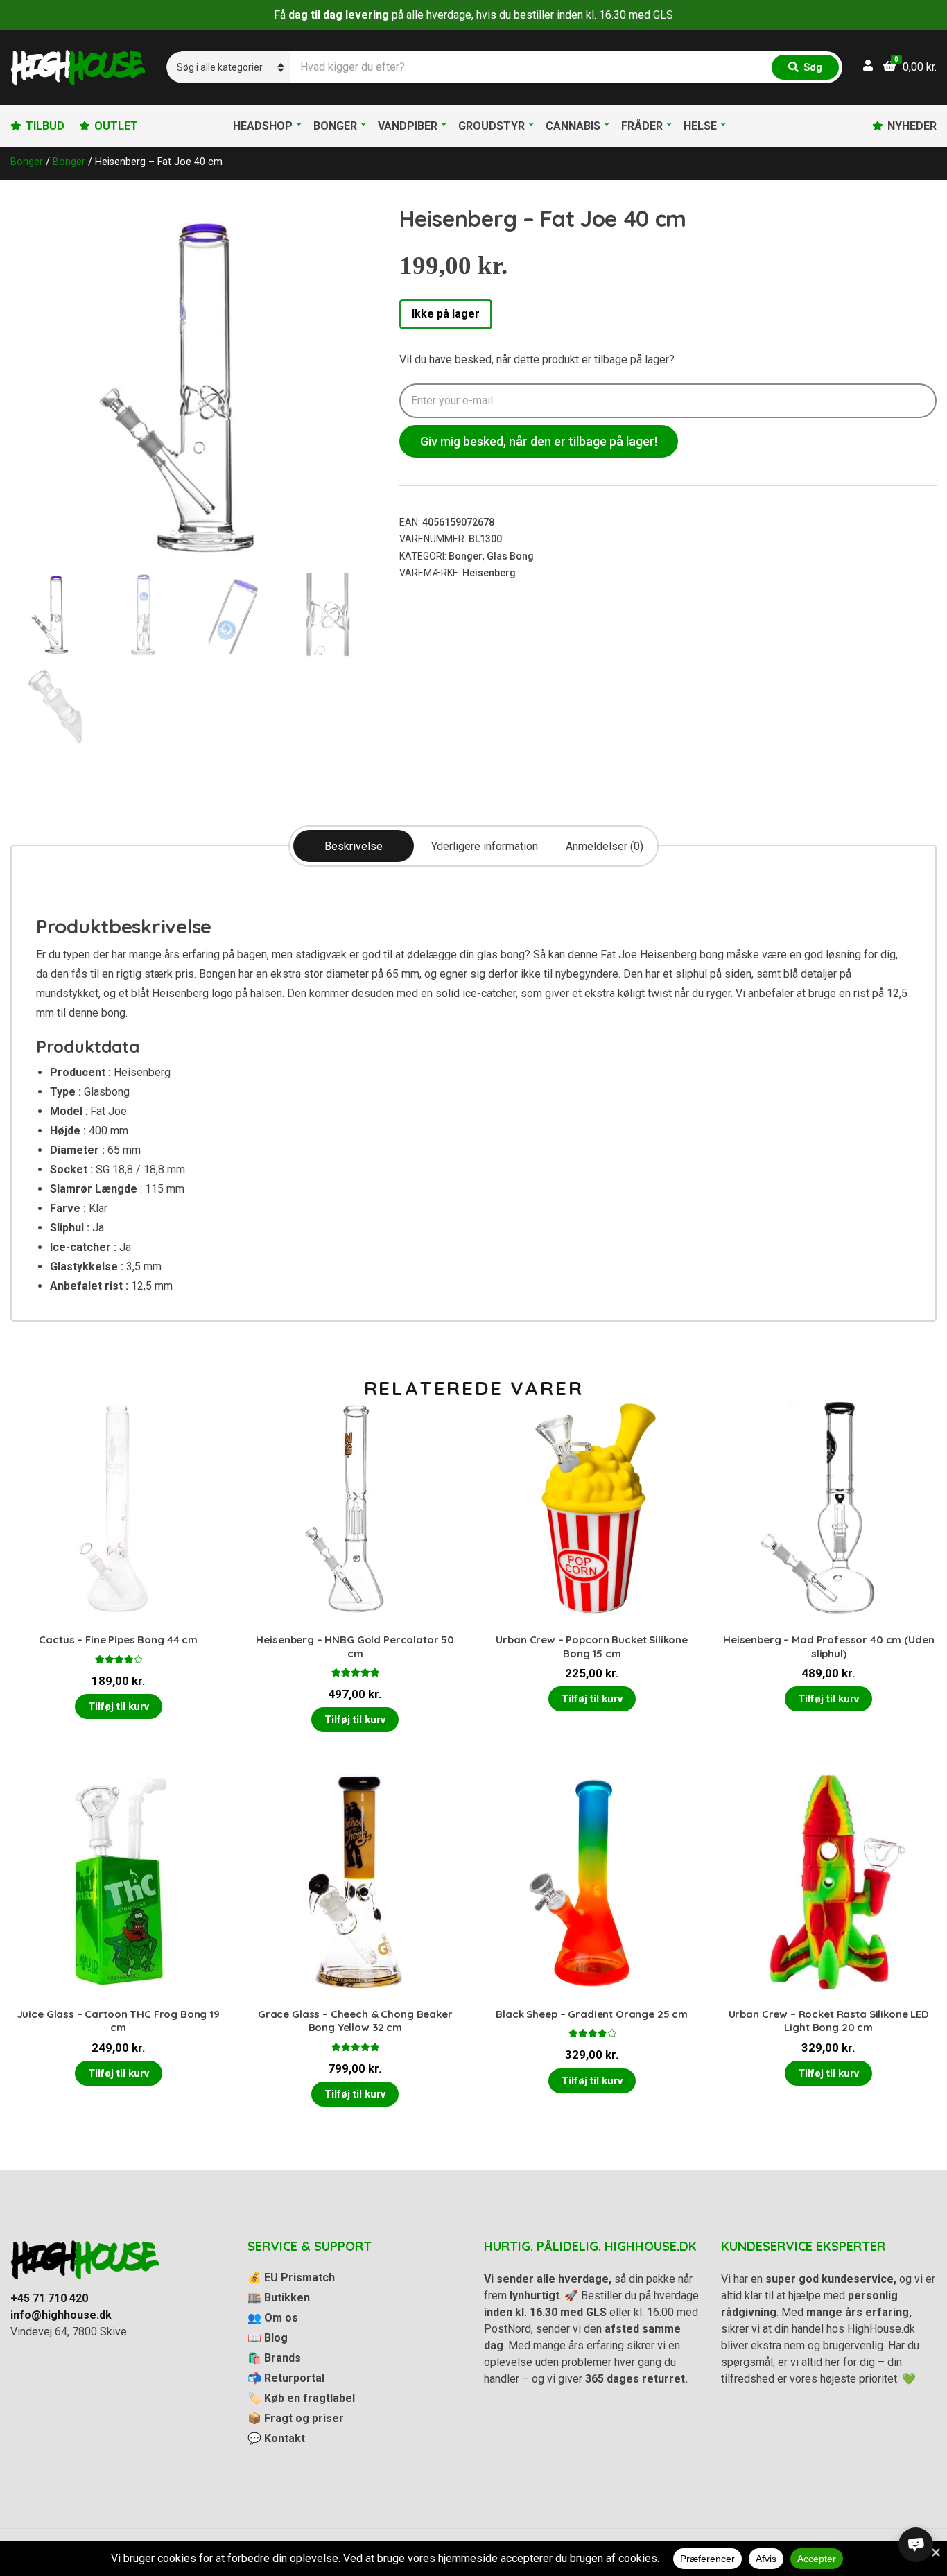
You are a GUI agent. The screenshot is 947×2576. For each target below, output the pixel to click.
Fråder (642, 126)
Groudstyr (492, 126)
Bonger (335, 126)
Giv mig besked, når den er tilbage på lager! (539, 441)
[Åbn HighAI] (916, 2545)
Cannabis (573, 126)
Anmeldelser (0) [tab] (605, 846)
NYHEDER (912, 126)
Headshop (263, 126)
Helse (700, 126)
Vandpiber (408, 126)
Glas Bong (510, 556)
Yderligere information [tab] (485, 846)
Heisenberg (489, 573)
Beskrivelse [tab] (354, 846)
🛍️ (274, 2358)
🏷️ (301, 2398)
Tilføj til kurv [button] (119, 1706)
